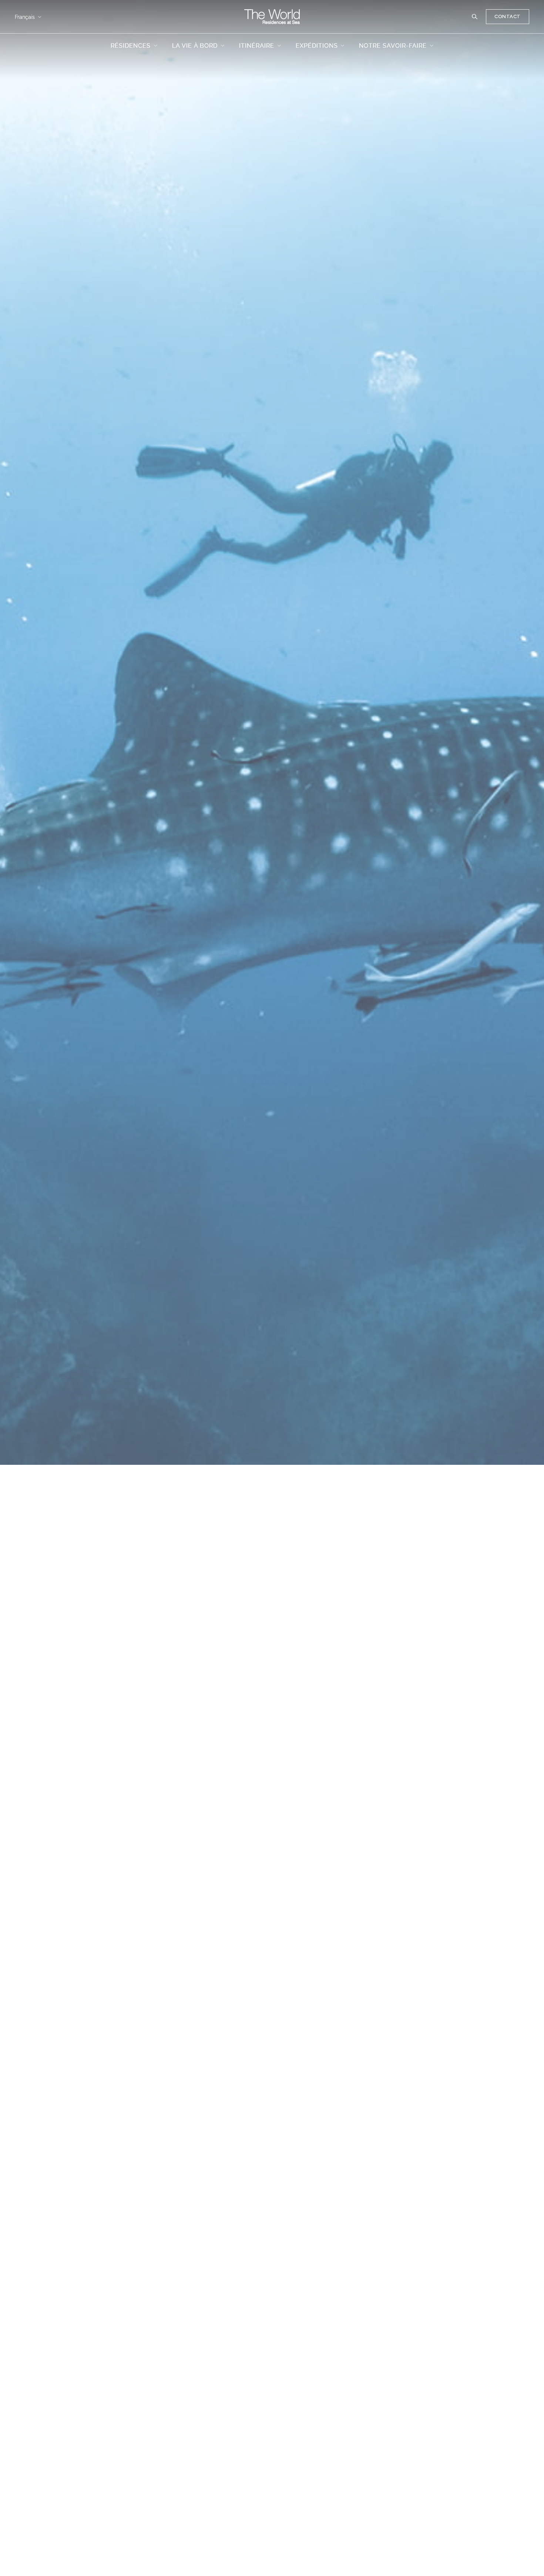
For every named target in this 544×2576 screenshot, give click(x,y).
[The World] (272, 17)
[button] (475, 17)
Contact (508, 16)
